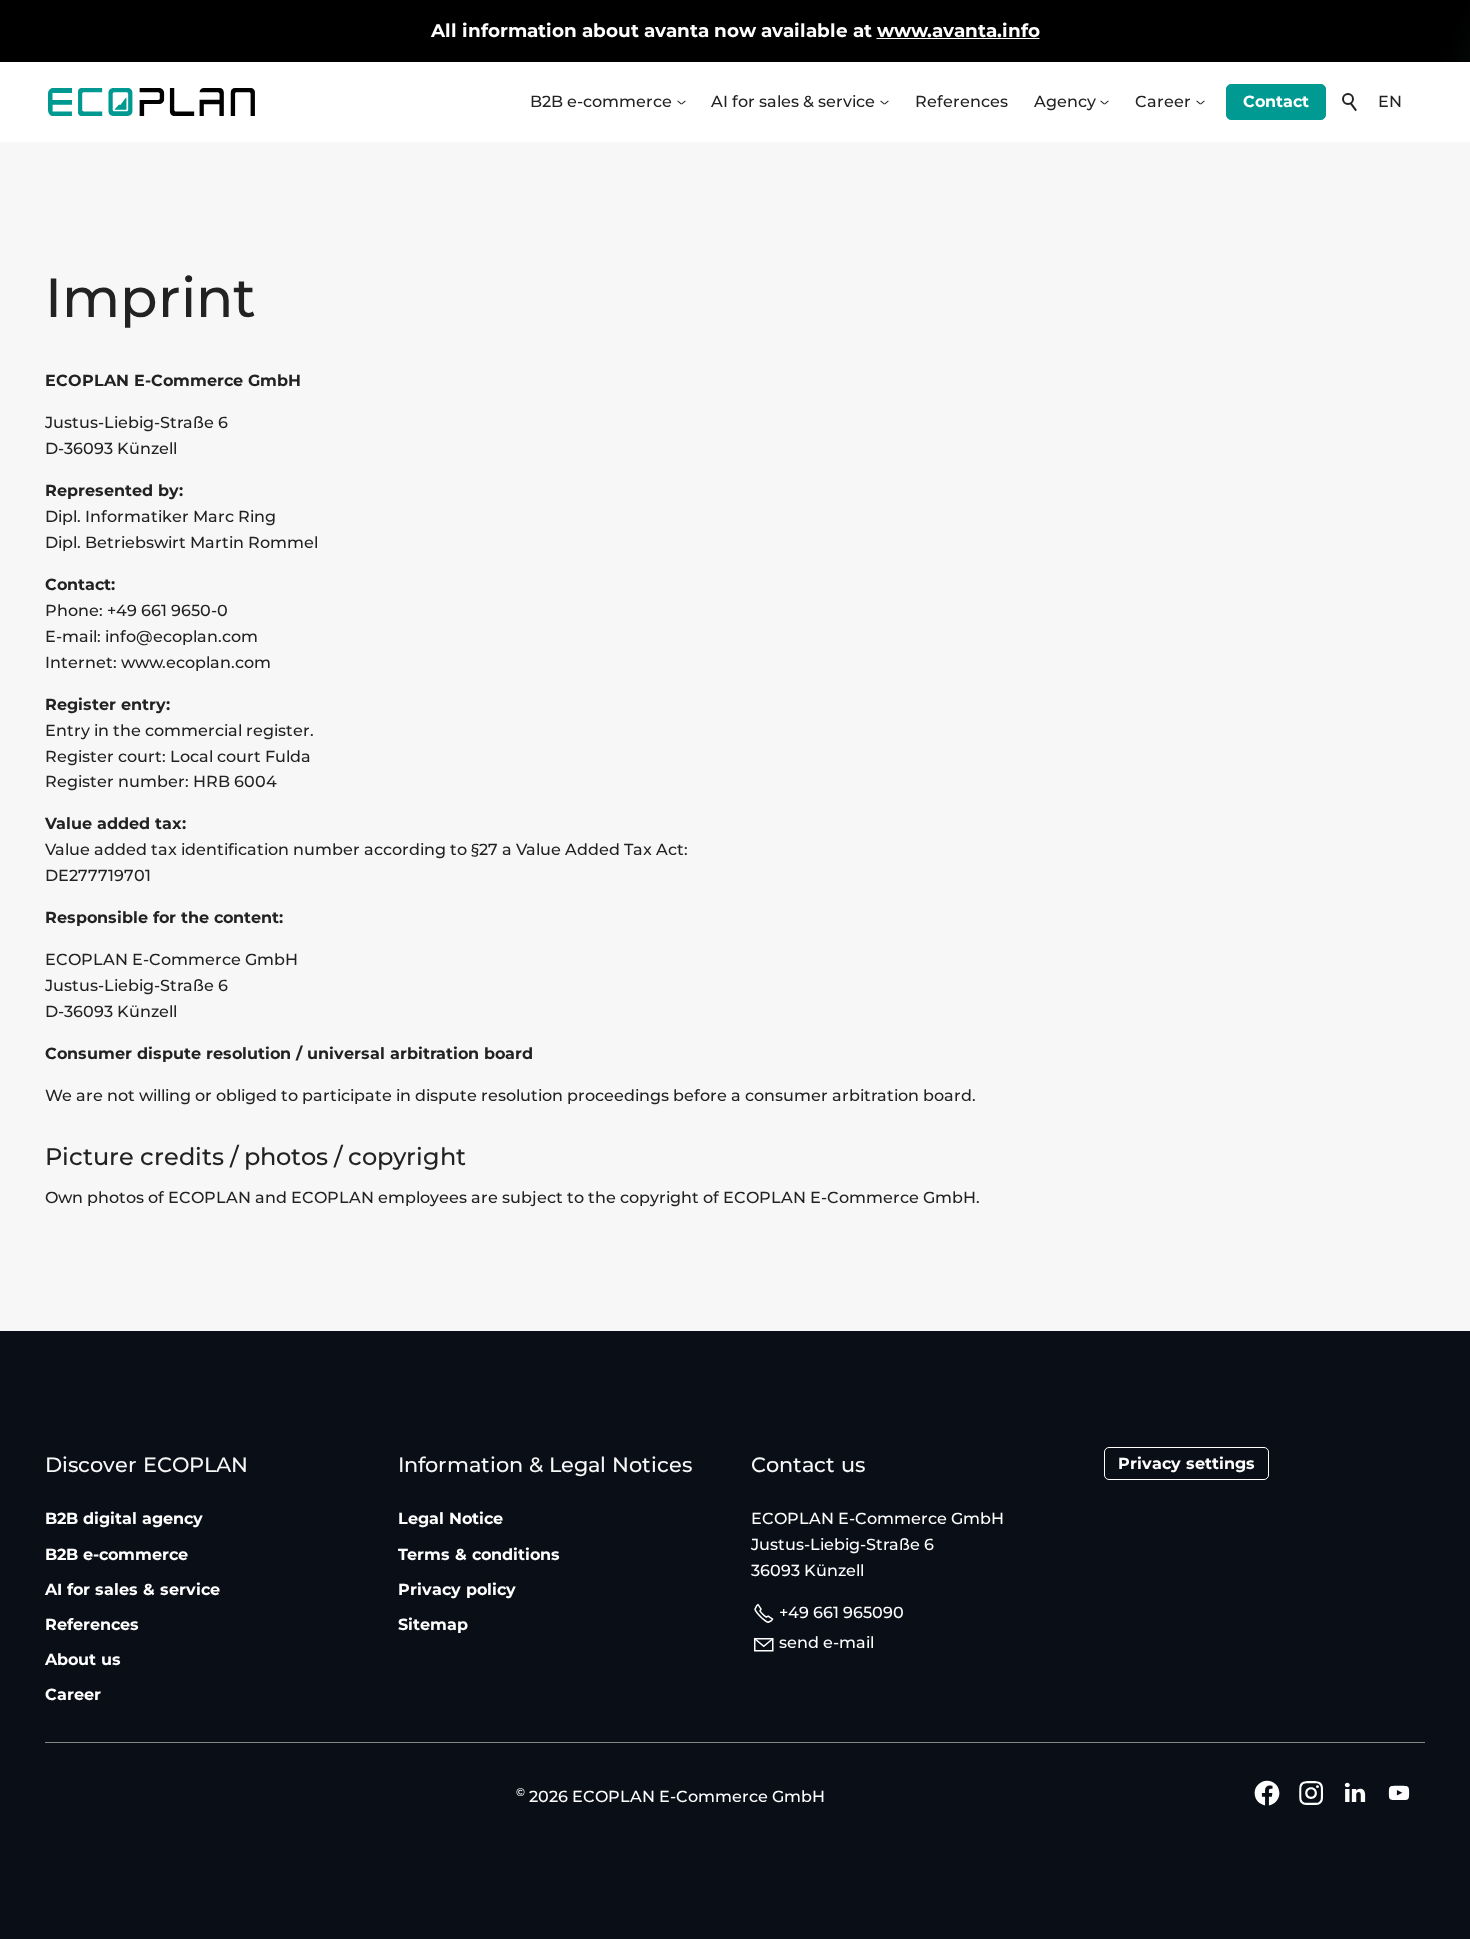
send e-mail (826, 1642)
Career (1163, 101)
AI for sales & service (793, 101)
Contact (1276, 101)
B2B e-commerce (601, 101)
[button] (683, 104)
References (961, 101)
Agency (1065, 101)
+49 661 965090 (841, 1612)
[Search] (1350, 102)
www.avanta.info (958, 30)
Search (1350, 102)
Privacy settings (1186, 1463)
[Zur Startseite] (151, 102)
